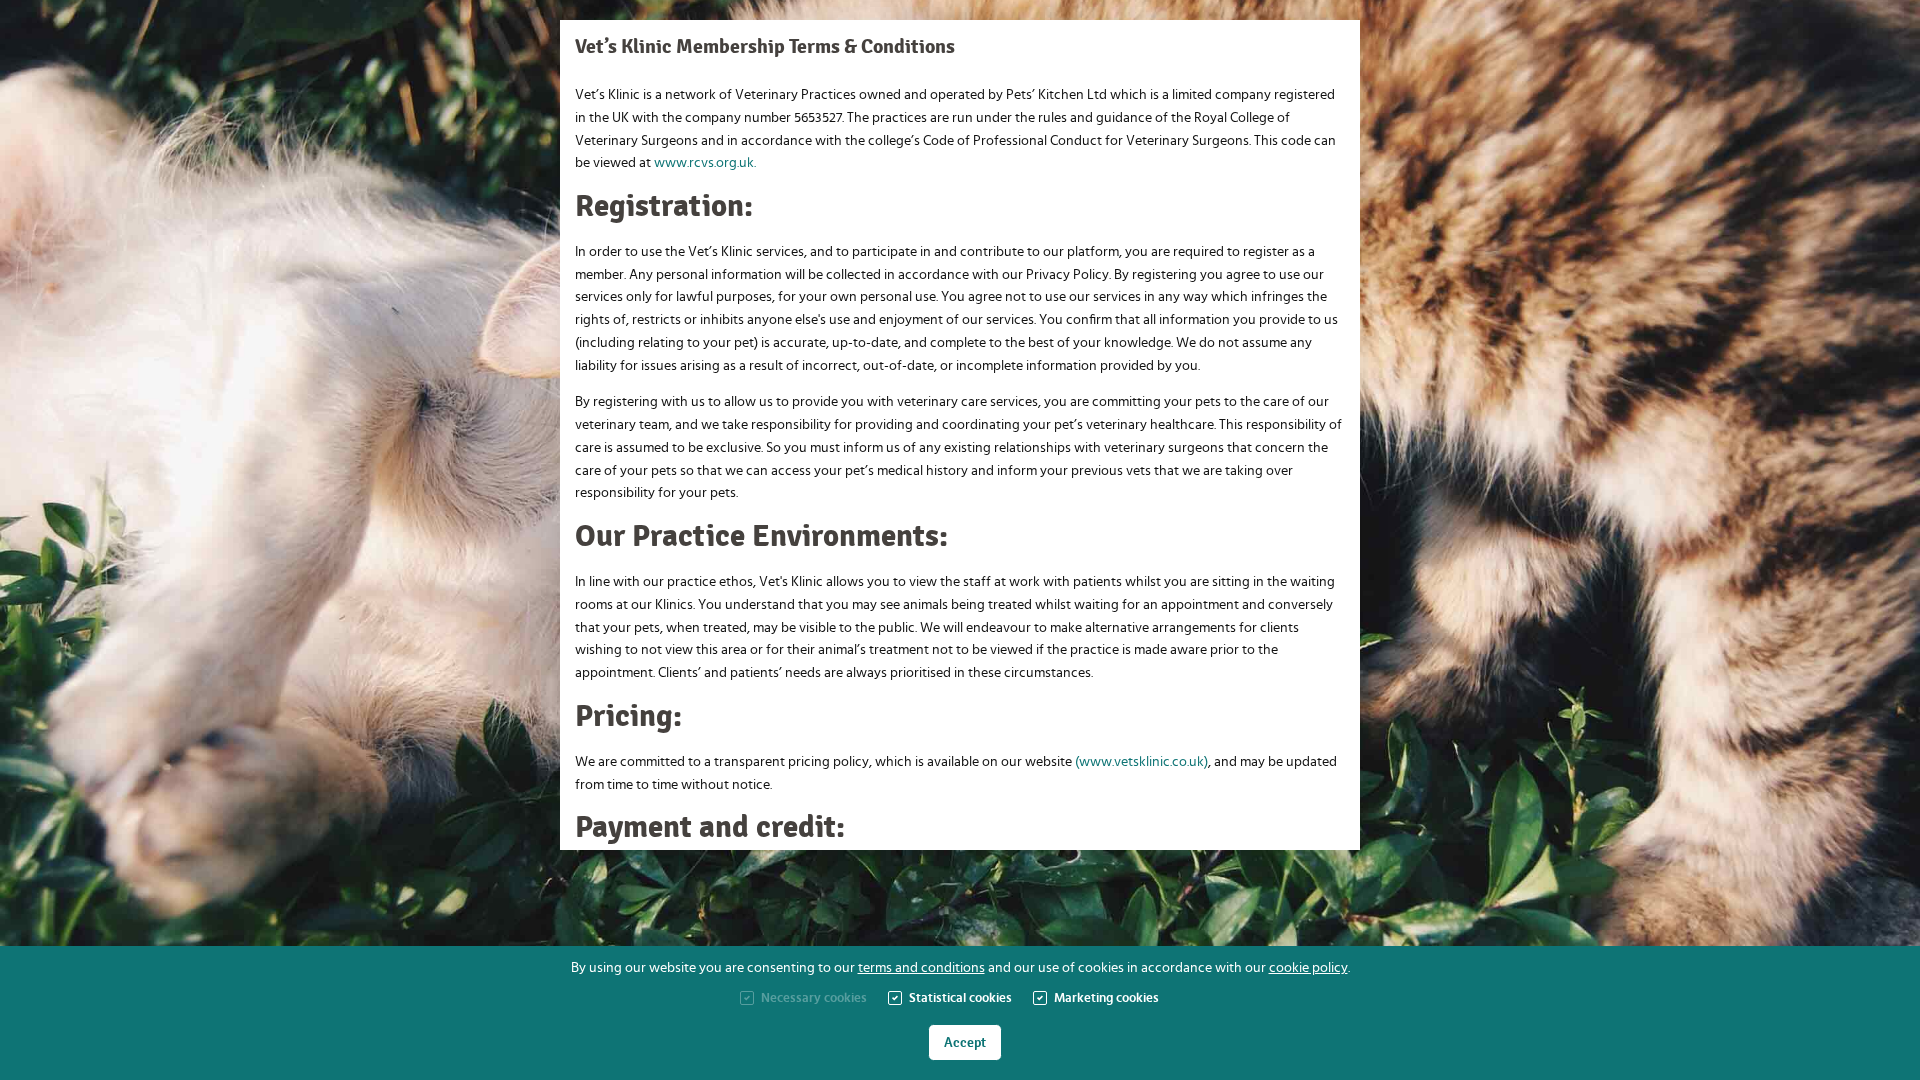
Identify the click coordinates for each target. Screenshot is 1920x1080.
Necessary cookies (814, 998)
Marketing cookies (1106, 998)
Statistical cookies (960, 998)
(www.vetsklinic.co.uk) (1141, 762)
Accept (965, 1042)
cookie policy (1308, 968)
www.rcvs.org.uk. (705, 163)
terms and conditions (921, 968)
